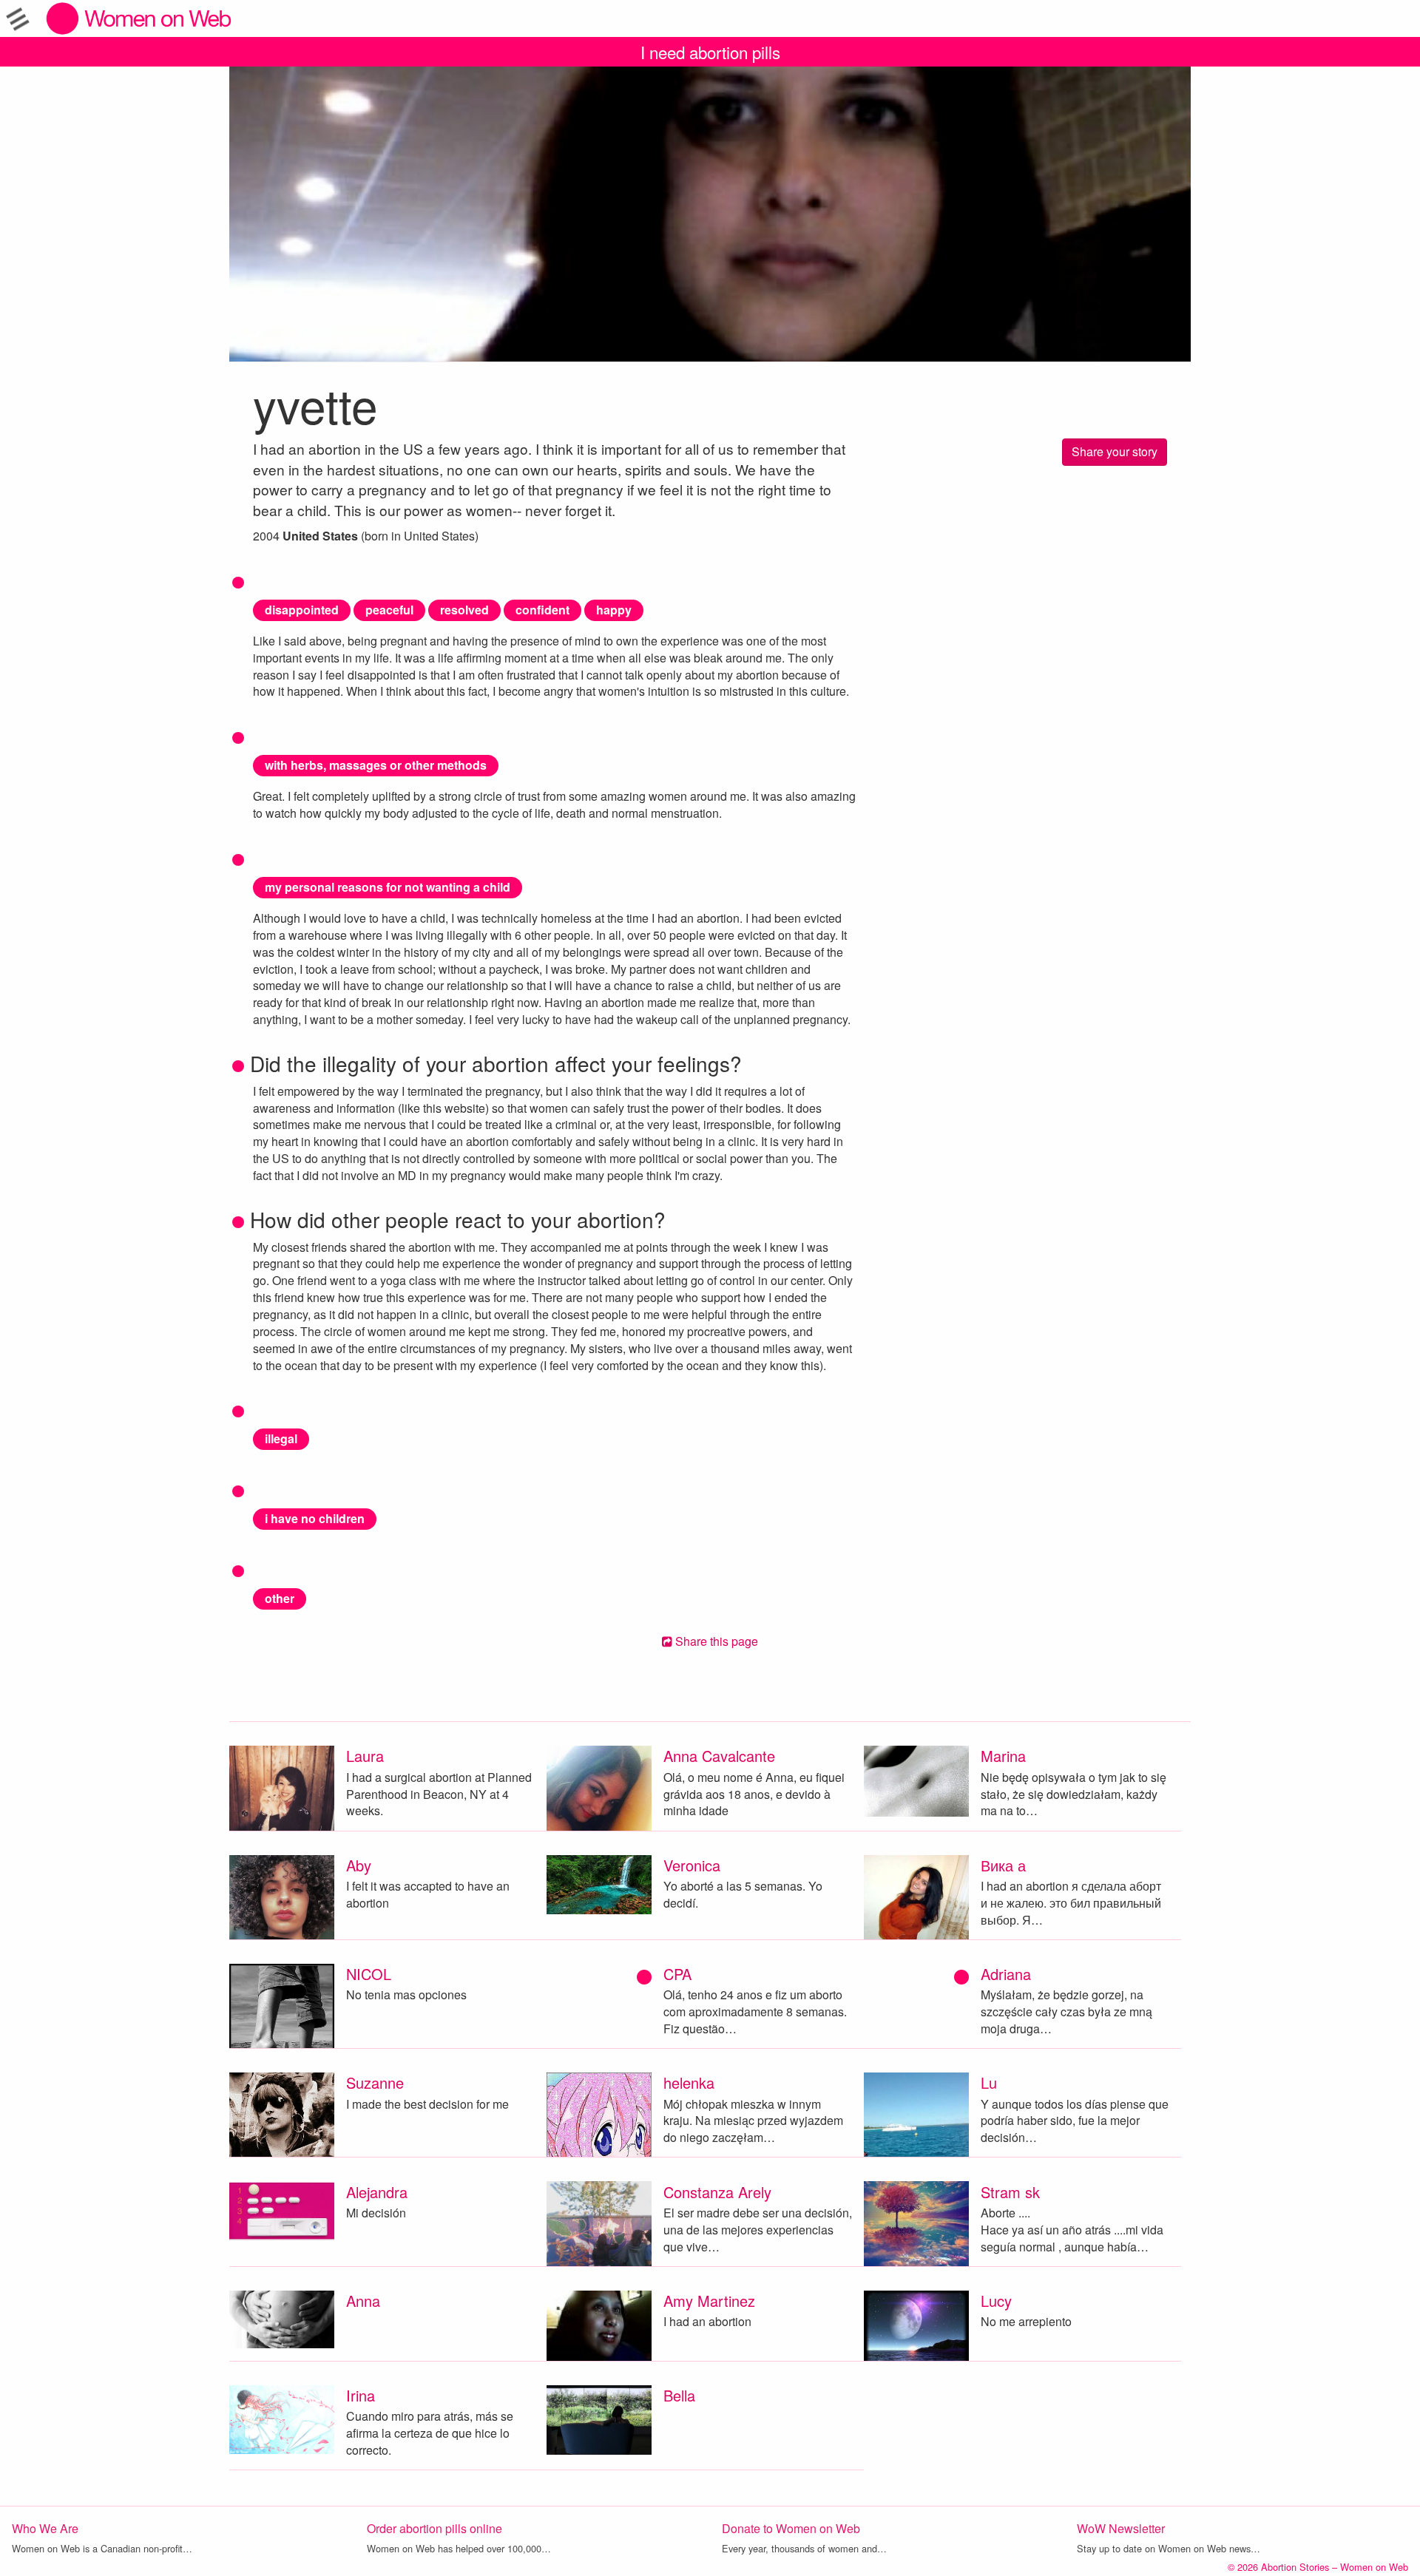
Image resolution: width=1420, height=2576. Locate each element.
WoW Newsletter (1121, 2528)
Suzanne (375, 2082)
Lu (989, 2082)
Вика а (1003, 1865)
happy (614, 610)
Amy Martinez (709, 2301)
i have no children (315, 1518)
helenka (689, 2082)
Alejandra (377, 2192)
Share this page (715, 1641)
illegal (281, 1438)
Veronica (692, 1865)
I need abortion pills (710, 52)
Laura (365, 1756)
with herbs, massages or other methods (376, 765)
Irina (361, 2395)
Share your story (1115, 451)
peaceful (389, 610)
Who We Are (45, 2528)
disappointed (302, 610)
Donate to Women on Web (791, 2528)
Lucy (996, 2301)
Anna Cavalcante (719, 1756)
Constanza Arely (717, 2192)
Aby (359, 1865)
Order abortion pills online (435, 2528)
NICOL (369, 1974)
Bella (679, 2395)
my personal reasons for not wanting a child (388, 887)
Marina (1003, 1756)
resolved (464, 610)
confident (542, 610)
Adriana (1006, 1974)
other (280, 1598)
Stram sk (1010, 2192)
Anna (363, 2301)
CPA (677, 1974)
